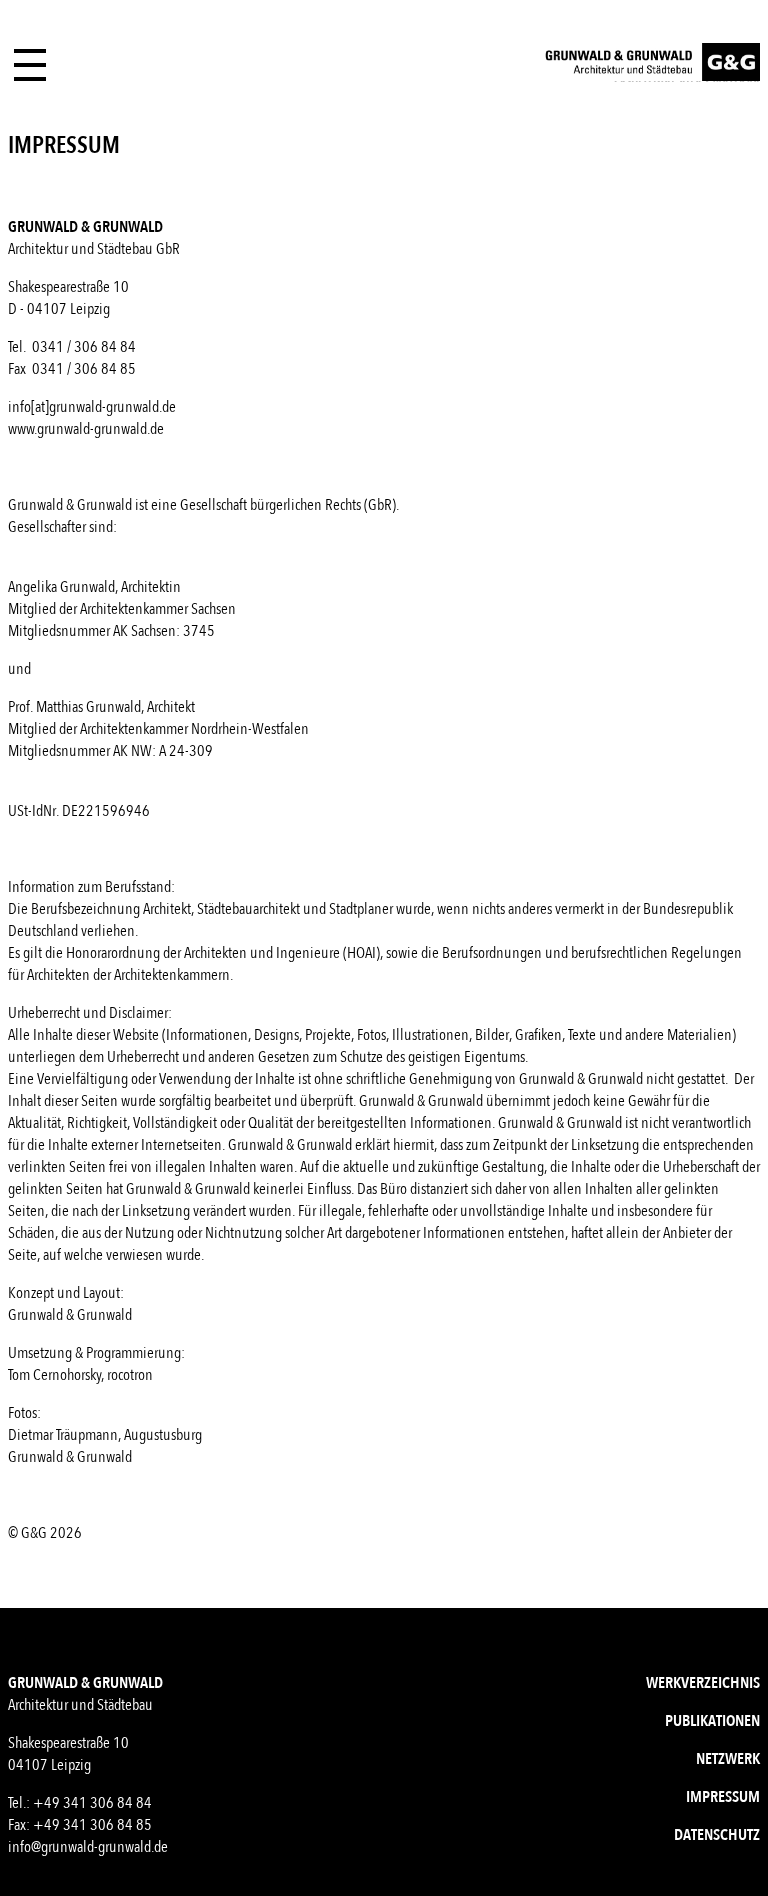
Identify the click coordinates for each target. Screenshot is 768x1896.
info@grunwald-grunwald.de (88, 1847)
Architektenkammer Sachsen (158, 609)
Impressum (723, 1797)
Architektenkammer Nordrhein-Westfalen (196, 729)
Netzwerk (728, 1759)
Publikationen (712, 1721)
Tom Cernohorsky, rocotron (80, 1375)
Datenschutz (717, 1835)
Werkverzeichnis (703, 1683)
